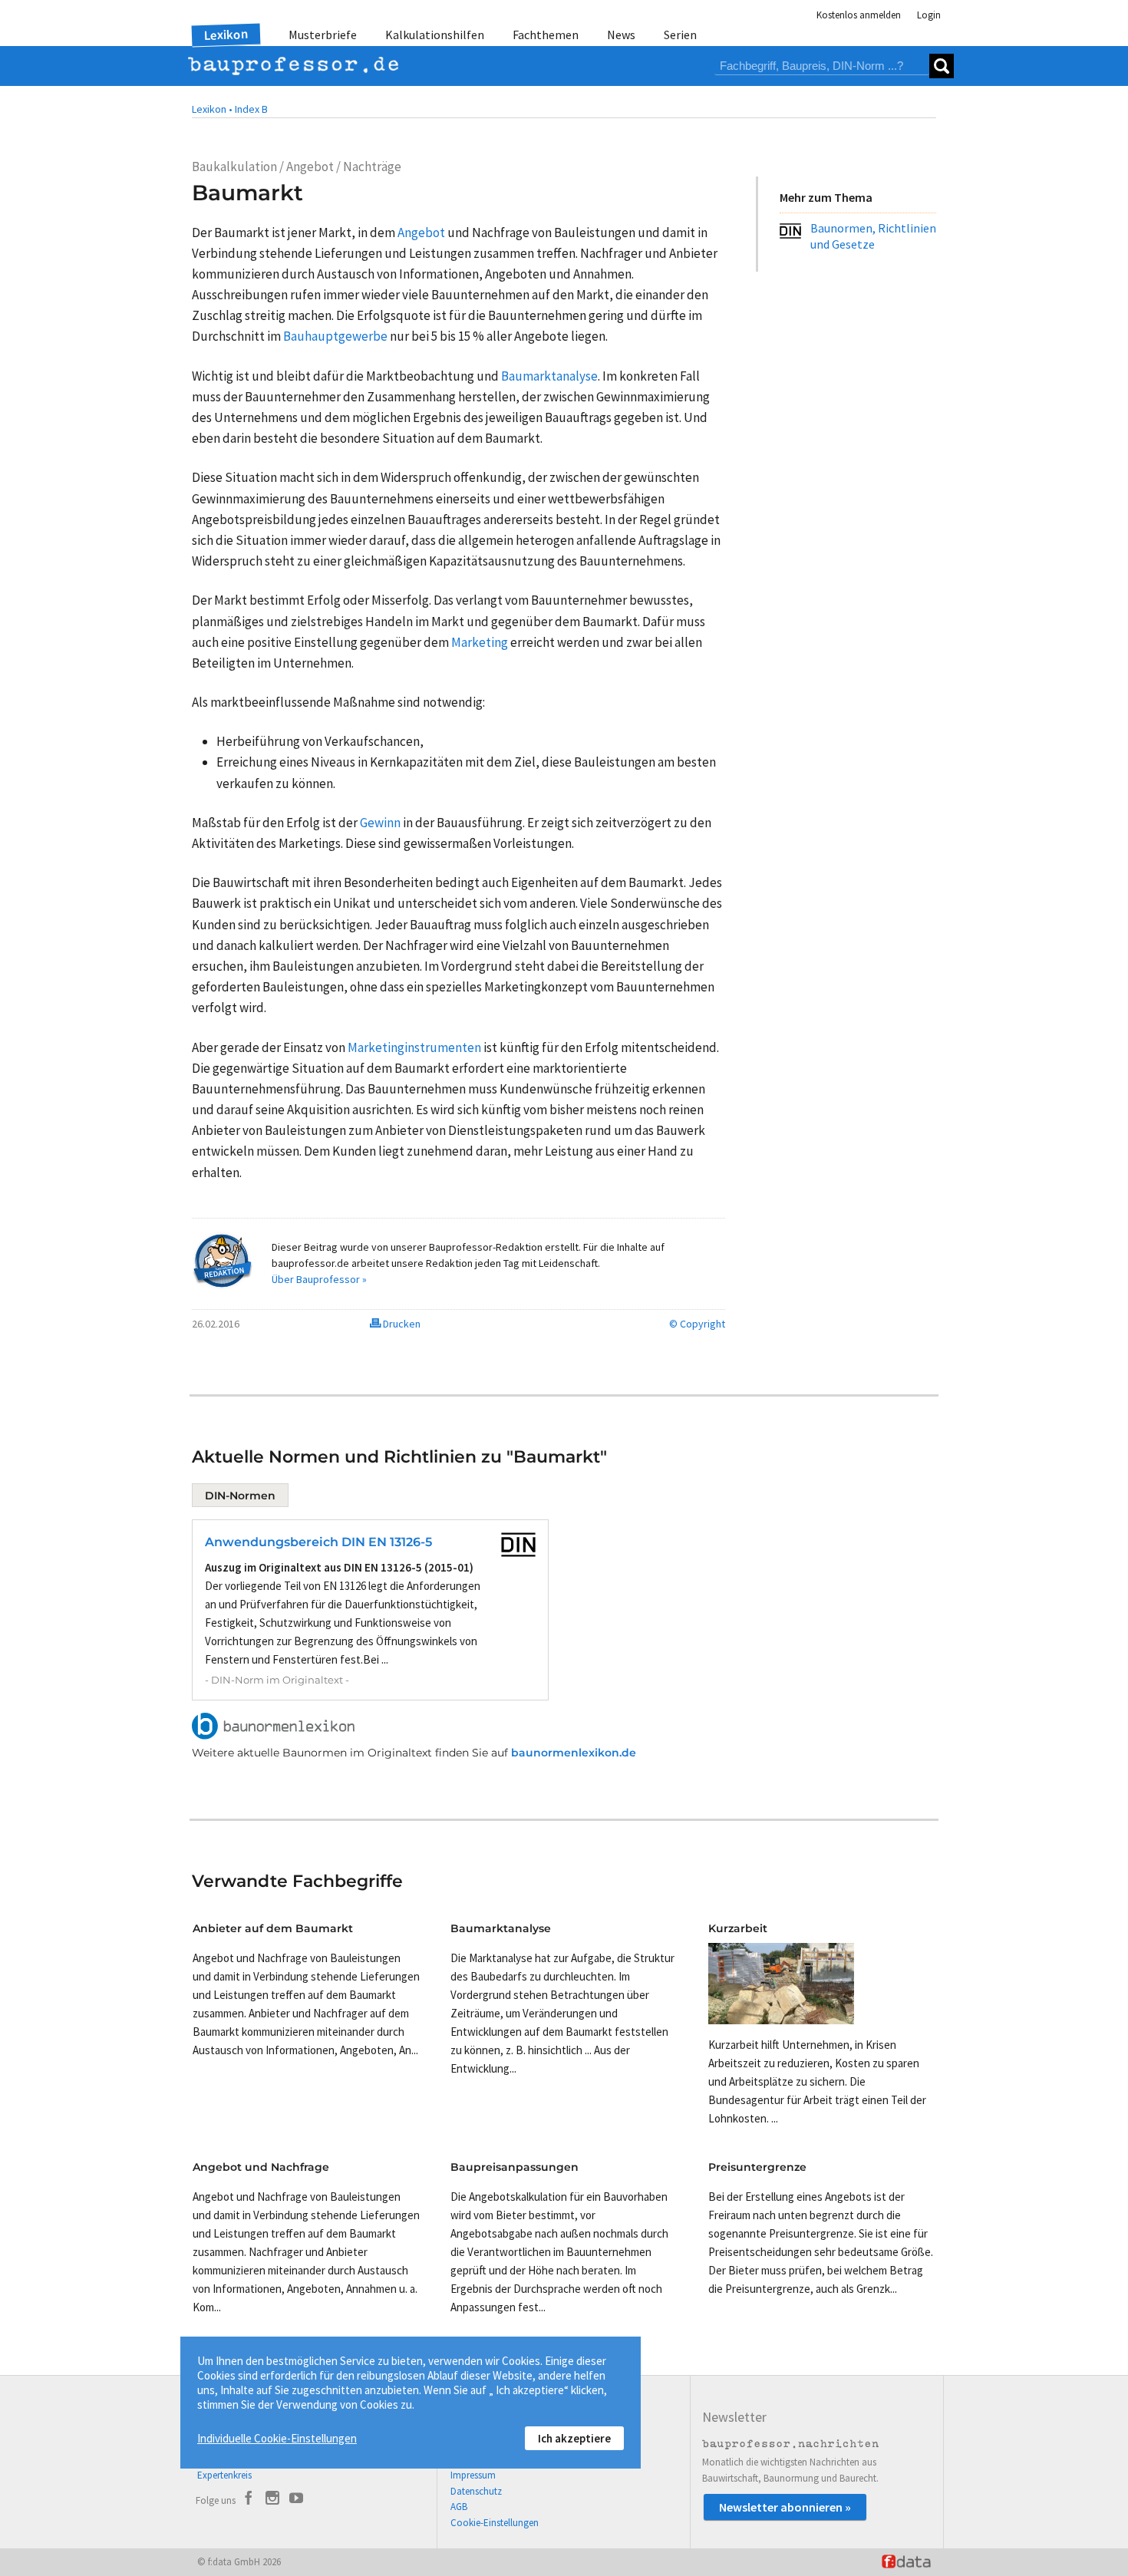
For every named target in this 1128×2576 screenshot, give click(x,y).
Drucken (401, 1324)
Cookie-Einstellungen (495, 2523)
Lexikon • (212, 109)
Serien (680, 35)
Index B (251, 109)
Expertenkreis (224, 2475)
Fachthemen (546, 35)
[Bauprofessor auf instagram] (272, 2500)
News (621, 35)
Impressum (473, 2475)
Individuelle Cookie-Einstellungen (277, 2438)
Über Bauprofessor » (319, 1279)
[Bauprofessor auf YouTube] (296, 2500)
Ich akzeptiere (574, 2438)
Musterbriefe (323, 35)
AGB (459, 2507)
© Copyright (697, 1324)
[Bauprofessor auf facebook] (249, 2500)
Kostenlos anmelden (859, 15)
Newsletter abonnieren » (785, 2507)
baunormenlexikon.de (574, 1753)
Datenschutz (476, 2491)
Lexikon (226, 35)
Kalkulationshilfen (435, 35)
